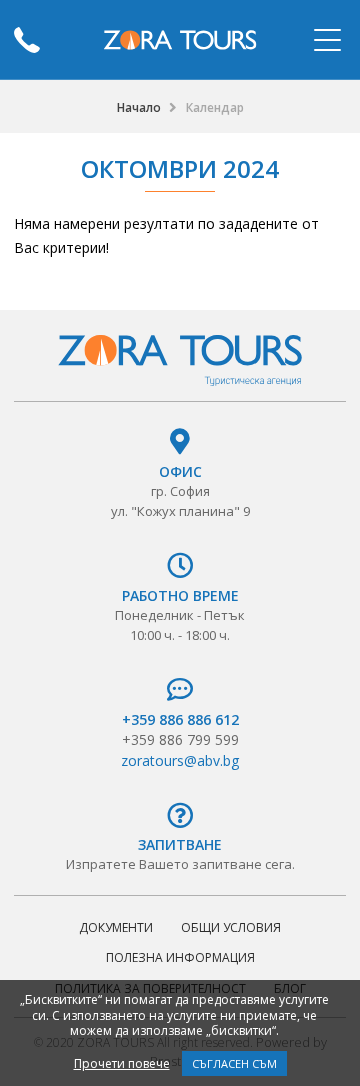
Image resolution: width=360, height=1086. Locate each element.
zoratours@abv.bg (180, 760)
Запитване (180, 844)
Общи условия (231, 927)
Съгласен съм (234, 1063)
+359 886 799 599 (180, 739)
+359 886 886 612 (180, 719)
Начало (139, 107)
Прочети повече (122, 1064)
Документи (116, 927)
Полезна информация (180, 957)
